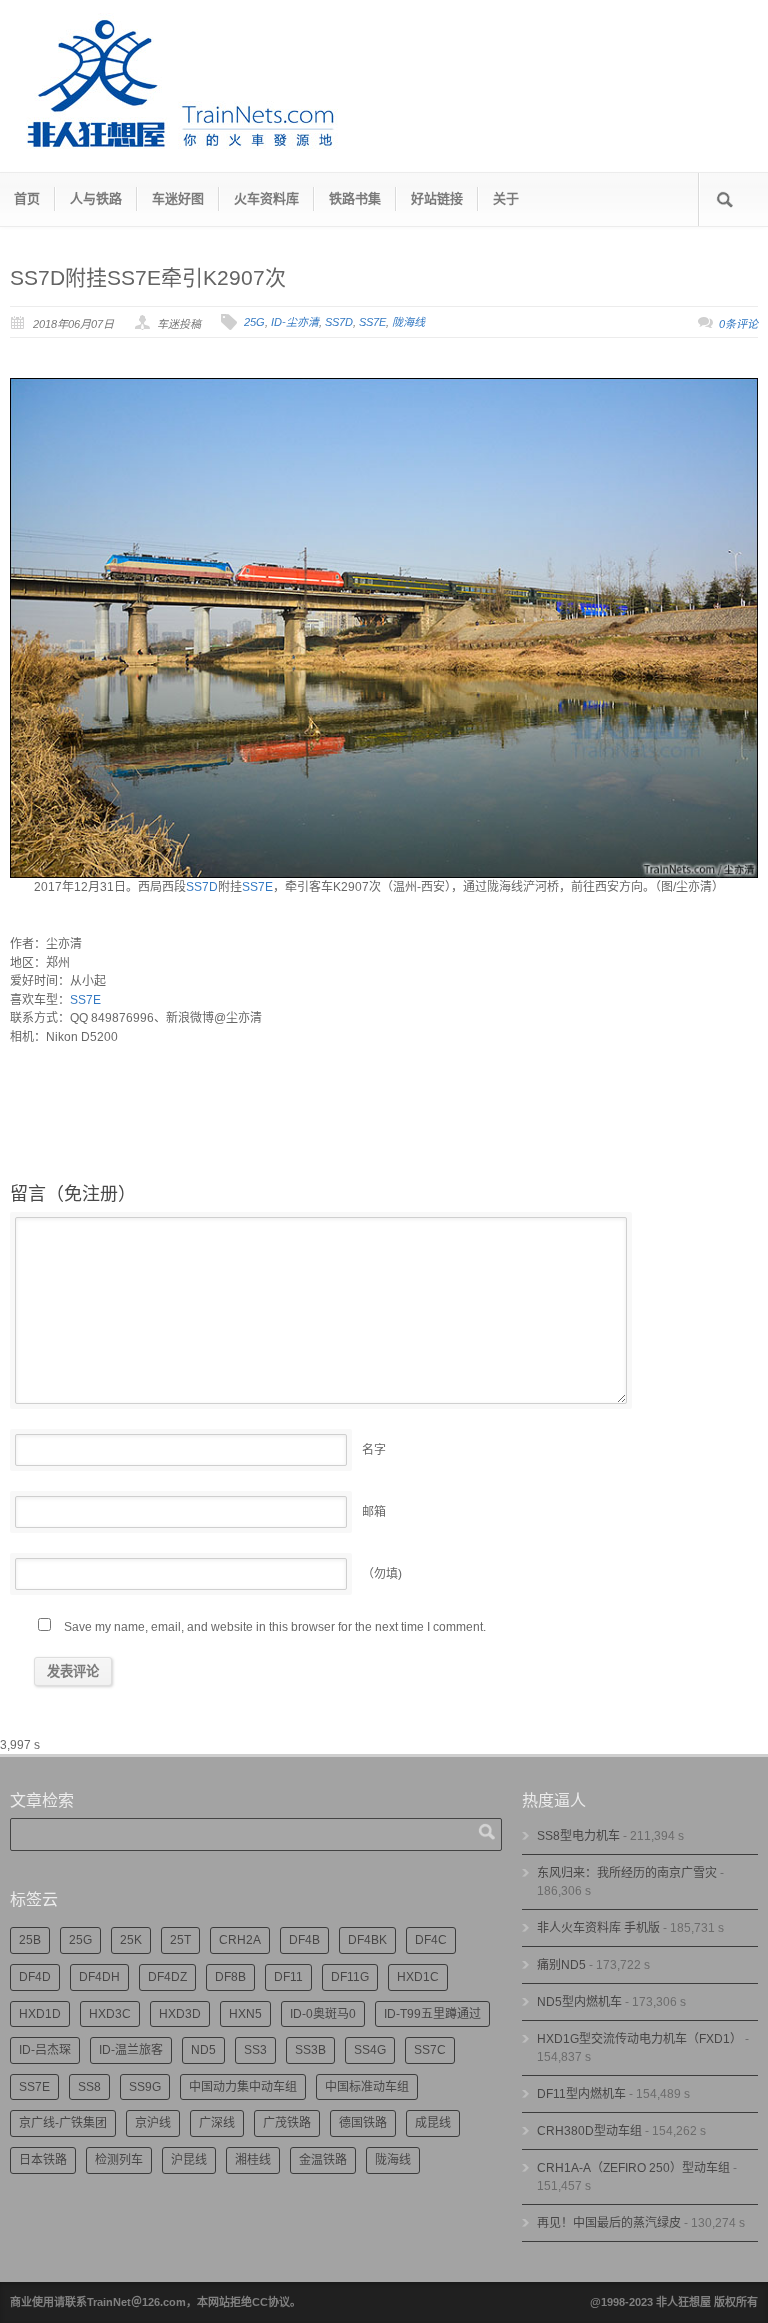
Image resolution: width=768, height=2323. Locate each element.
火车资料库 (266, 198)
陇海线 (408, 322)
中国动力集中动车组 (243, 2087)
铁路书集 (355, 198)
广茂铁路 (287, 2123)
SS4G (370, 2050)
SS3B (310, 2050)
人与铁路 (96, 198)
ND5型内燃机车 (579, 2002)
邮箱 (374, 1512)
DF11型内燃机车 (581, 2094)
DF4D (35, 1977)
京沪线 (153, 2123)
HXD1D (40, 2014)
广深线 (217, 2123)
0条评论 (738, 324)
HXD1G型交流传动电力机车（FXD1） (639, 2039)
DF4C (431, 1940)
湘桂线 (253, 2160)
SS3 (255, 2050)
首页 (27, 198)
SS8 (89, 2087)
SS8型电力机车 (578, 1836)
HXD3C (110, 2014)
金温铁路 (323, 2160)
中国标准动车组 (367, 2087)
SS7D (339, 322)
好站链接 (437, 198)
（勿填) (382, 1574)
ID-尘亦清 (295, 322)
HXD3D (180, 2014)
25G (254, 322)
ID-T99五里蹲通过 (432, 2014)
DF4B (304, 1940)
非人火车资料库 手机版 (598, 1928)
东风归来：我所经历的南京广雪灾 (627, 1873)
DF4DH (99, 1977)
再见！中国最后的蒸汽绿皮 (609, 2223)
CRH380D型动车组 (589, 2131)
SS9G (145, 2087)
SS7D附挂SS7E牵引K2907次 (148, 277)
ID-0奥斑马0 (323, 2014)
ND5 (203, 2050)
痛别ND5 (561, 1965)
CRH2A (240, 1940)
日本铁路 (43, 2160)
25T (180, 1940)
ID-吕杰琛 (45, 2050)
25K (131, 1940)
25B (30, 1940)
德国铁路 (363, 2123)
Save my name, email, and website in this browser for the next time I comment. (275, 1627)
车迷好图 (178, 198)
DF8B (230, 1977)
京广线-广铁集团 (63, 2123)
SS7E (372, 322)
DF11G (350, 1977)
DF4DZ (167, 1977)
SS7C (430, 2050)
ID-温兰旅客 (131, 2050)
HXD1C (418, 1977)
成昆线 (433, 2123)
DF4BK (367, 1940)
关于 (506, 198)
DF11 (288, 1977)
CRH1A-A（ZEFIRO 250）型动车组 (633, 2168)
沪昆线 (189, 2160)
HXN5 (245, 2014)
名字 (374, 1450)
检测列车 (119, 2160)
